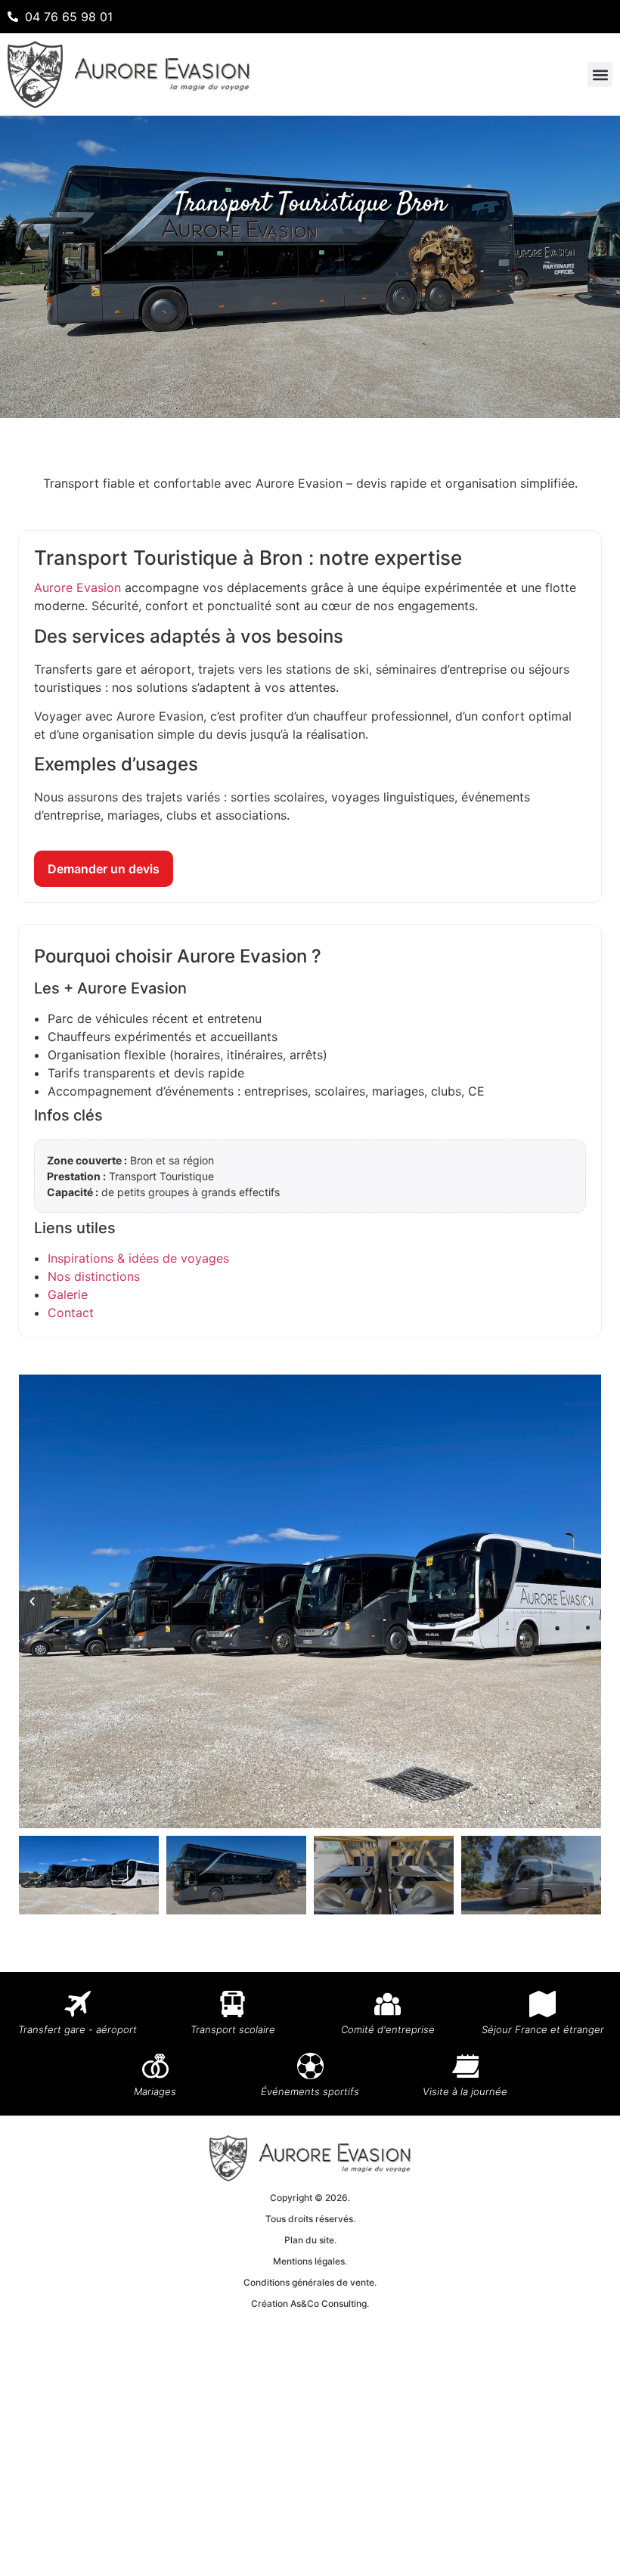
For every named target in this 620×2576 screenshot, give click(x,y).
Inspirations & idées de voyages (138, 1258)
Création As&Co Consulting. (310, 2303)
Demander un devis (104, 869)
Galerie (68, 1294)
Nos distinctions (94, 1276)
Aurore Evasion (77, 587)
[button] (600, 74)
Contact (71, 1313)
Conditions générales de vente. (310, 2282)
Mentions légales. (310, 2261)
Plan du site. (310, 2240)
